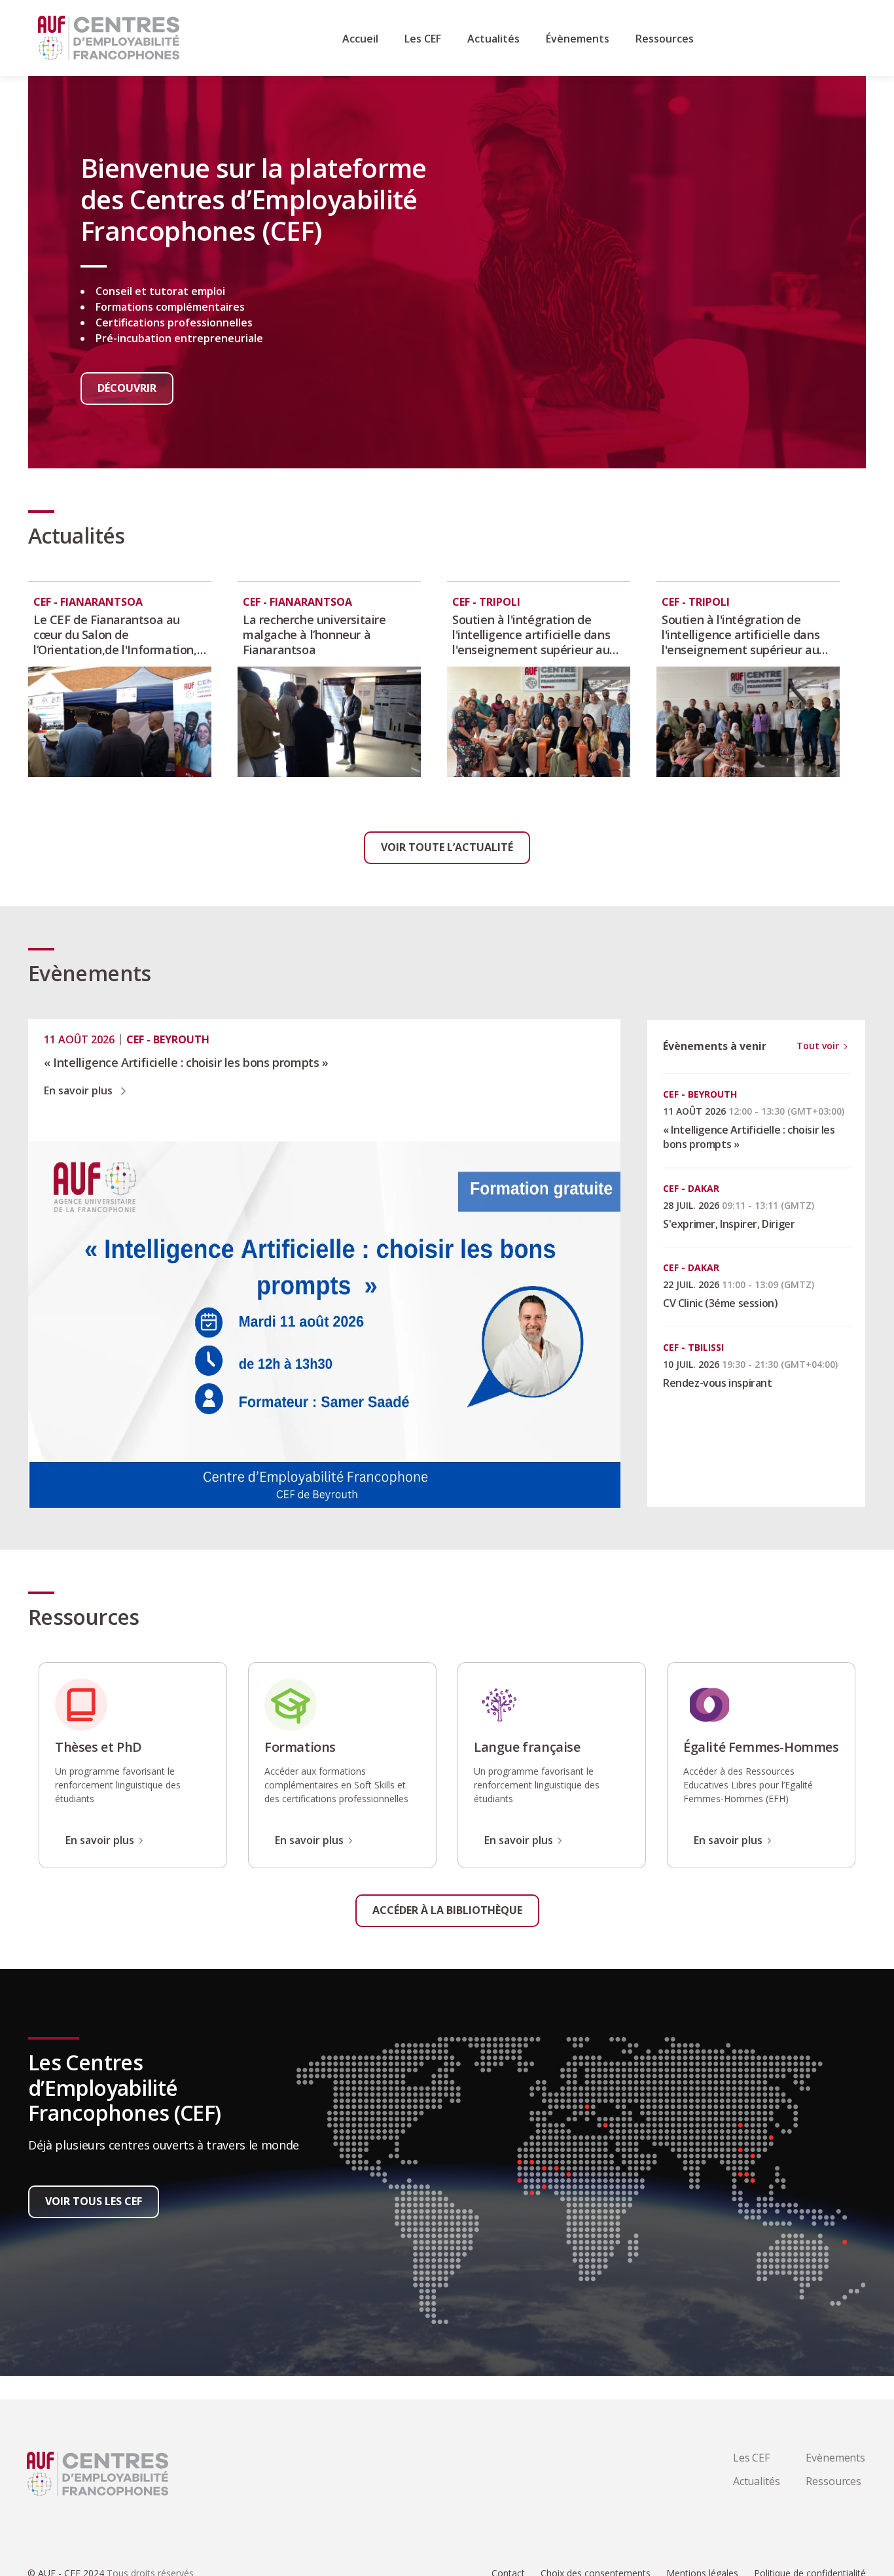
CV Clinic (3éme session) (720, 1303)
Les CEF (751, 2458)
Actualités (757, 2481)
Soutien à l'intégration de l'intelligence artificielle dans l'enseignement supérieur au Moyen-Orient (531, 635)
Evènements (835, 2458)
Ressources (833, 2481)
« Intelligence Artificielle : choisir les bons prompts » (186, 1063)
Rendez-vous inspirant (718, 1383)
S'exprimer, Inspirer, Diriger (729, 1224)
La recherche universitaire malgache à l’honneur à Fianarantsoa (314, 635)
